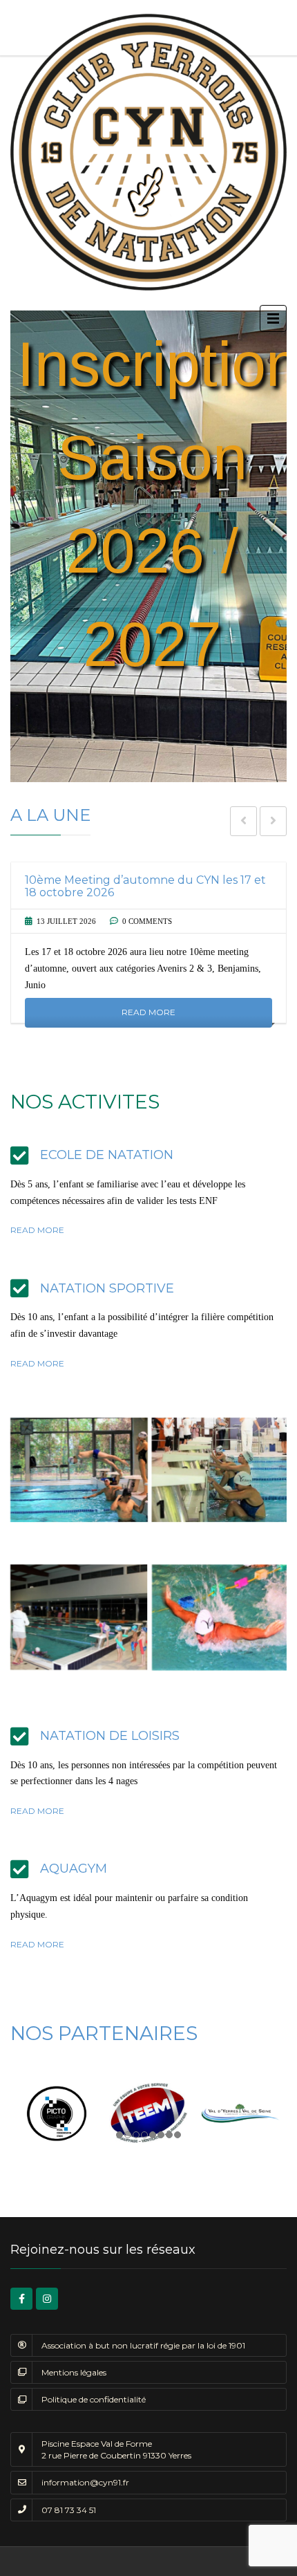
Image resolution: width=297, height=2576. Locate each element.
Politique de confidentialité (94, 2399)
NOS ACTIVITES (85, 1102)
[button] (148, 546)
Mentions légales (74, 2372)
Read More (148, 1013)
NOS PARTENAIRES (104, 2033)
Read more (37, 1230)
